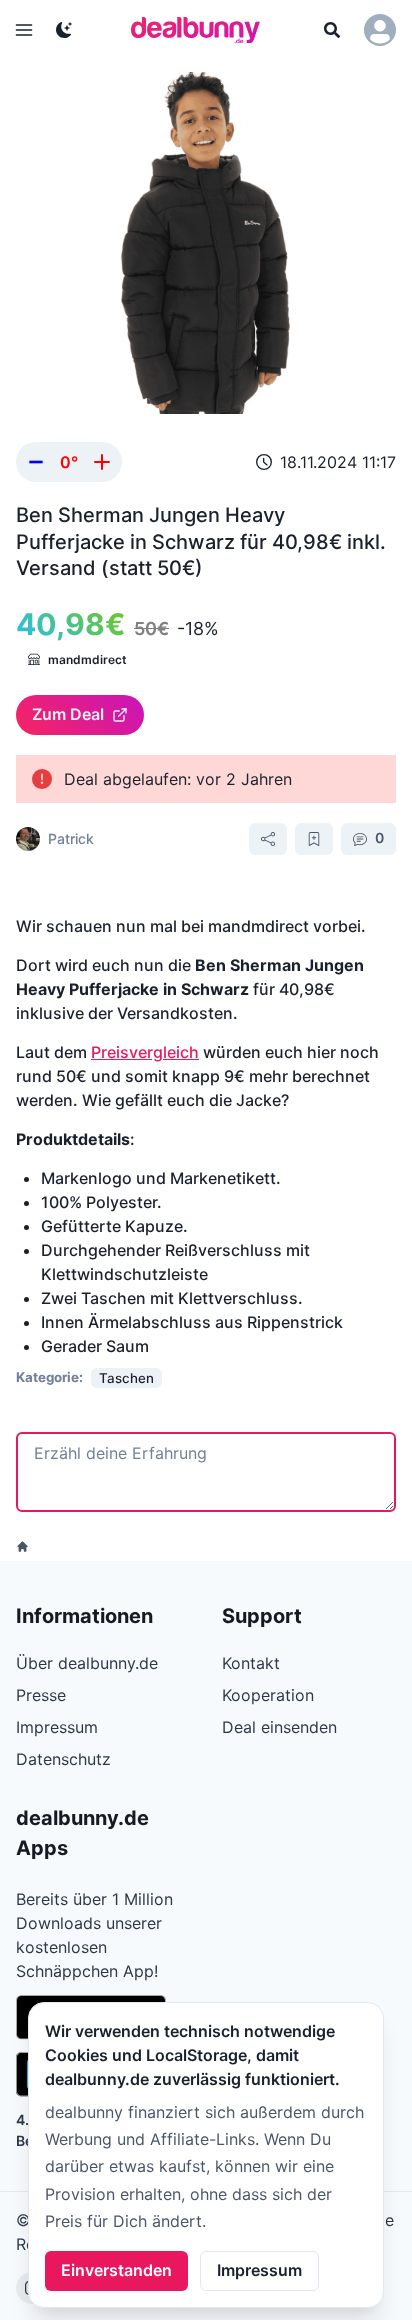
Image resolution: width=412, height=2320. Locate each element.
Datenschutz (63, 1759)
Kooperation (268, 1695)
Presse (41, 1695)
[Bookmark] (314, 839)
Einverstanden (116, 2270)
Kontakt (251, 1663)
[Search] (332, 30)
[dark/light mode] (64, 30)
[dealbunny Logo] (202, 30)
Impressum (259, 2270)
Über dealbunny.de (87, 1663)
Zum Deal (68, 714)
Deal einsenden (279, 1727)
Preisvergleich (145, 1052)
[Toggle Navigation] (24, 30)
